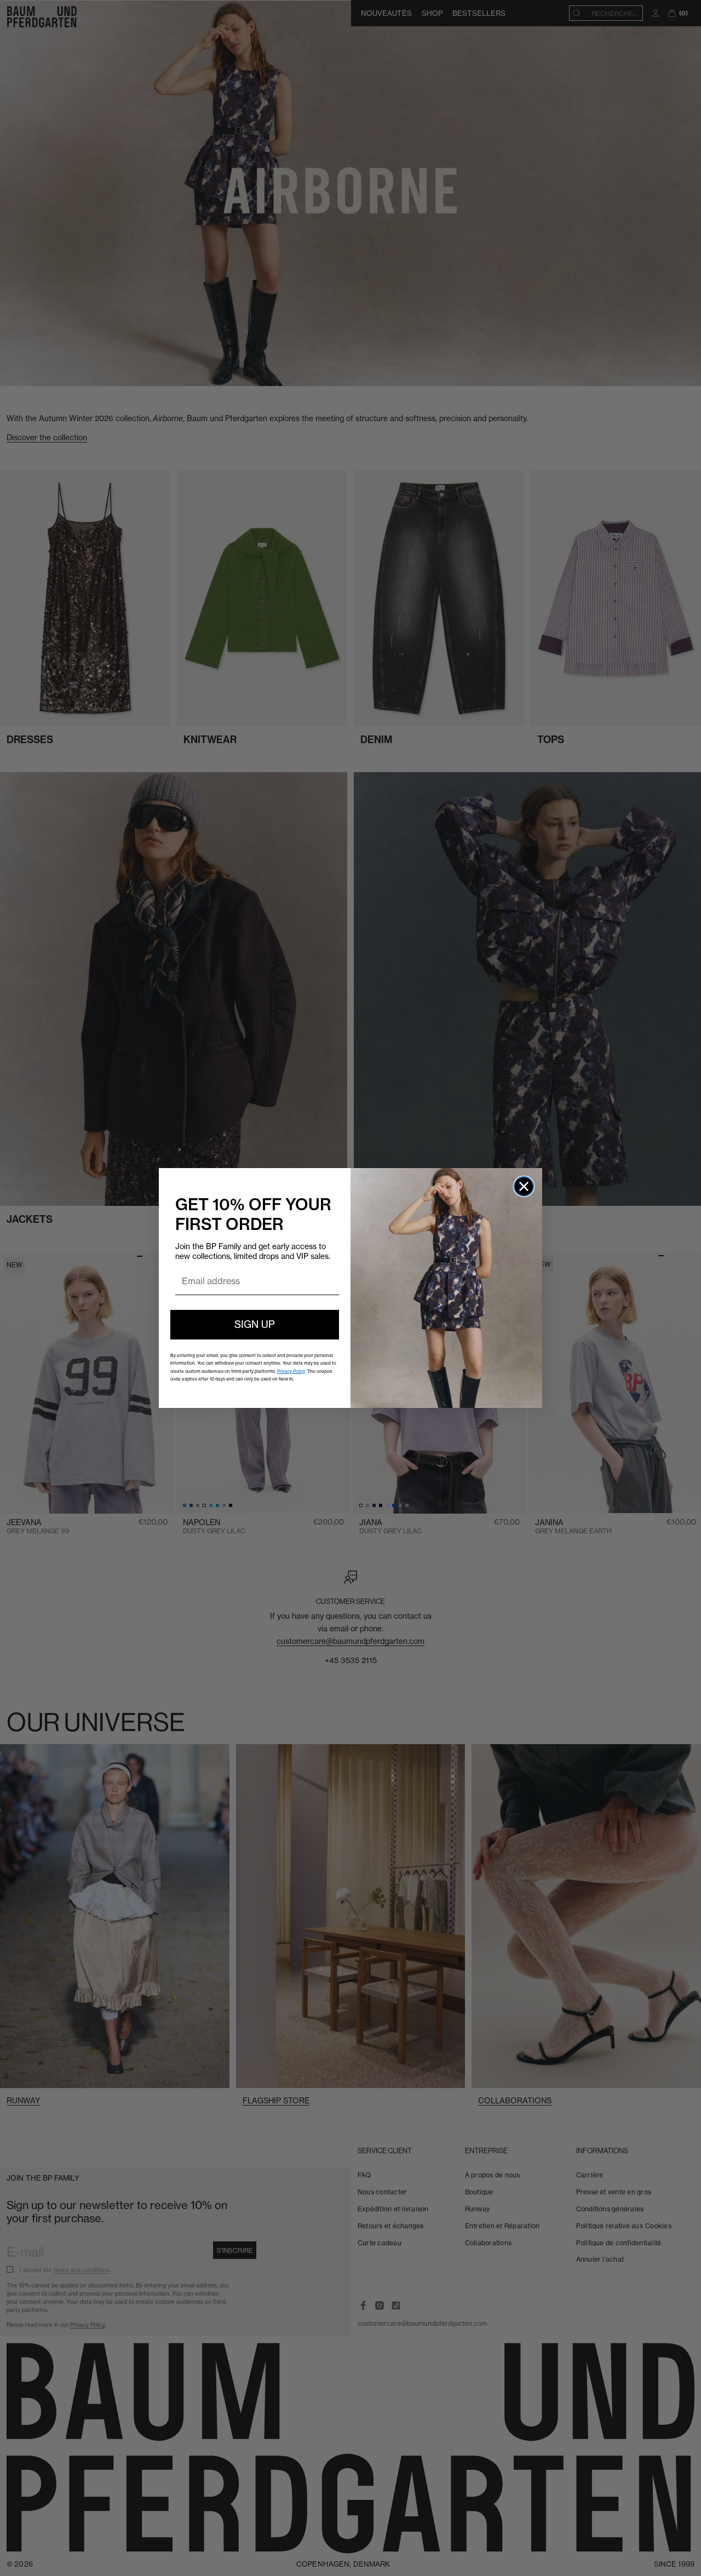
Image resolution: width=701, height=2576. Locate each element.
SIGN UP (255, 1324)
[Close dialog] (524, 1186)
